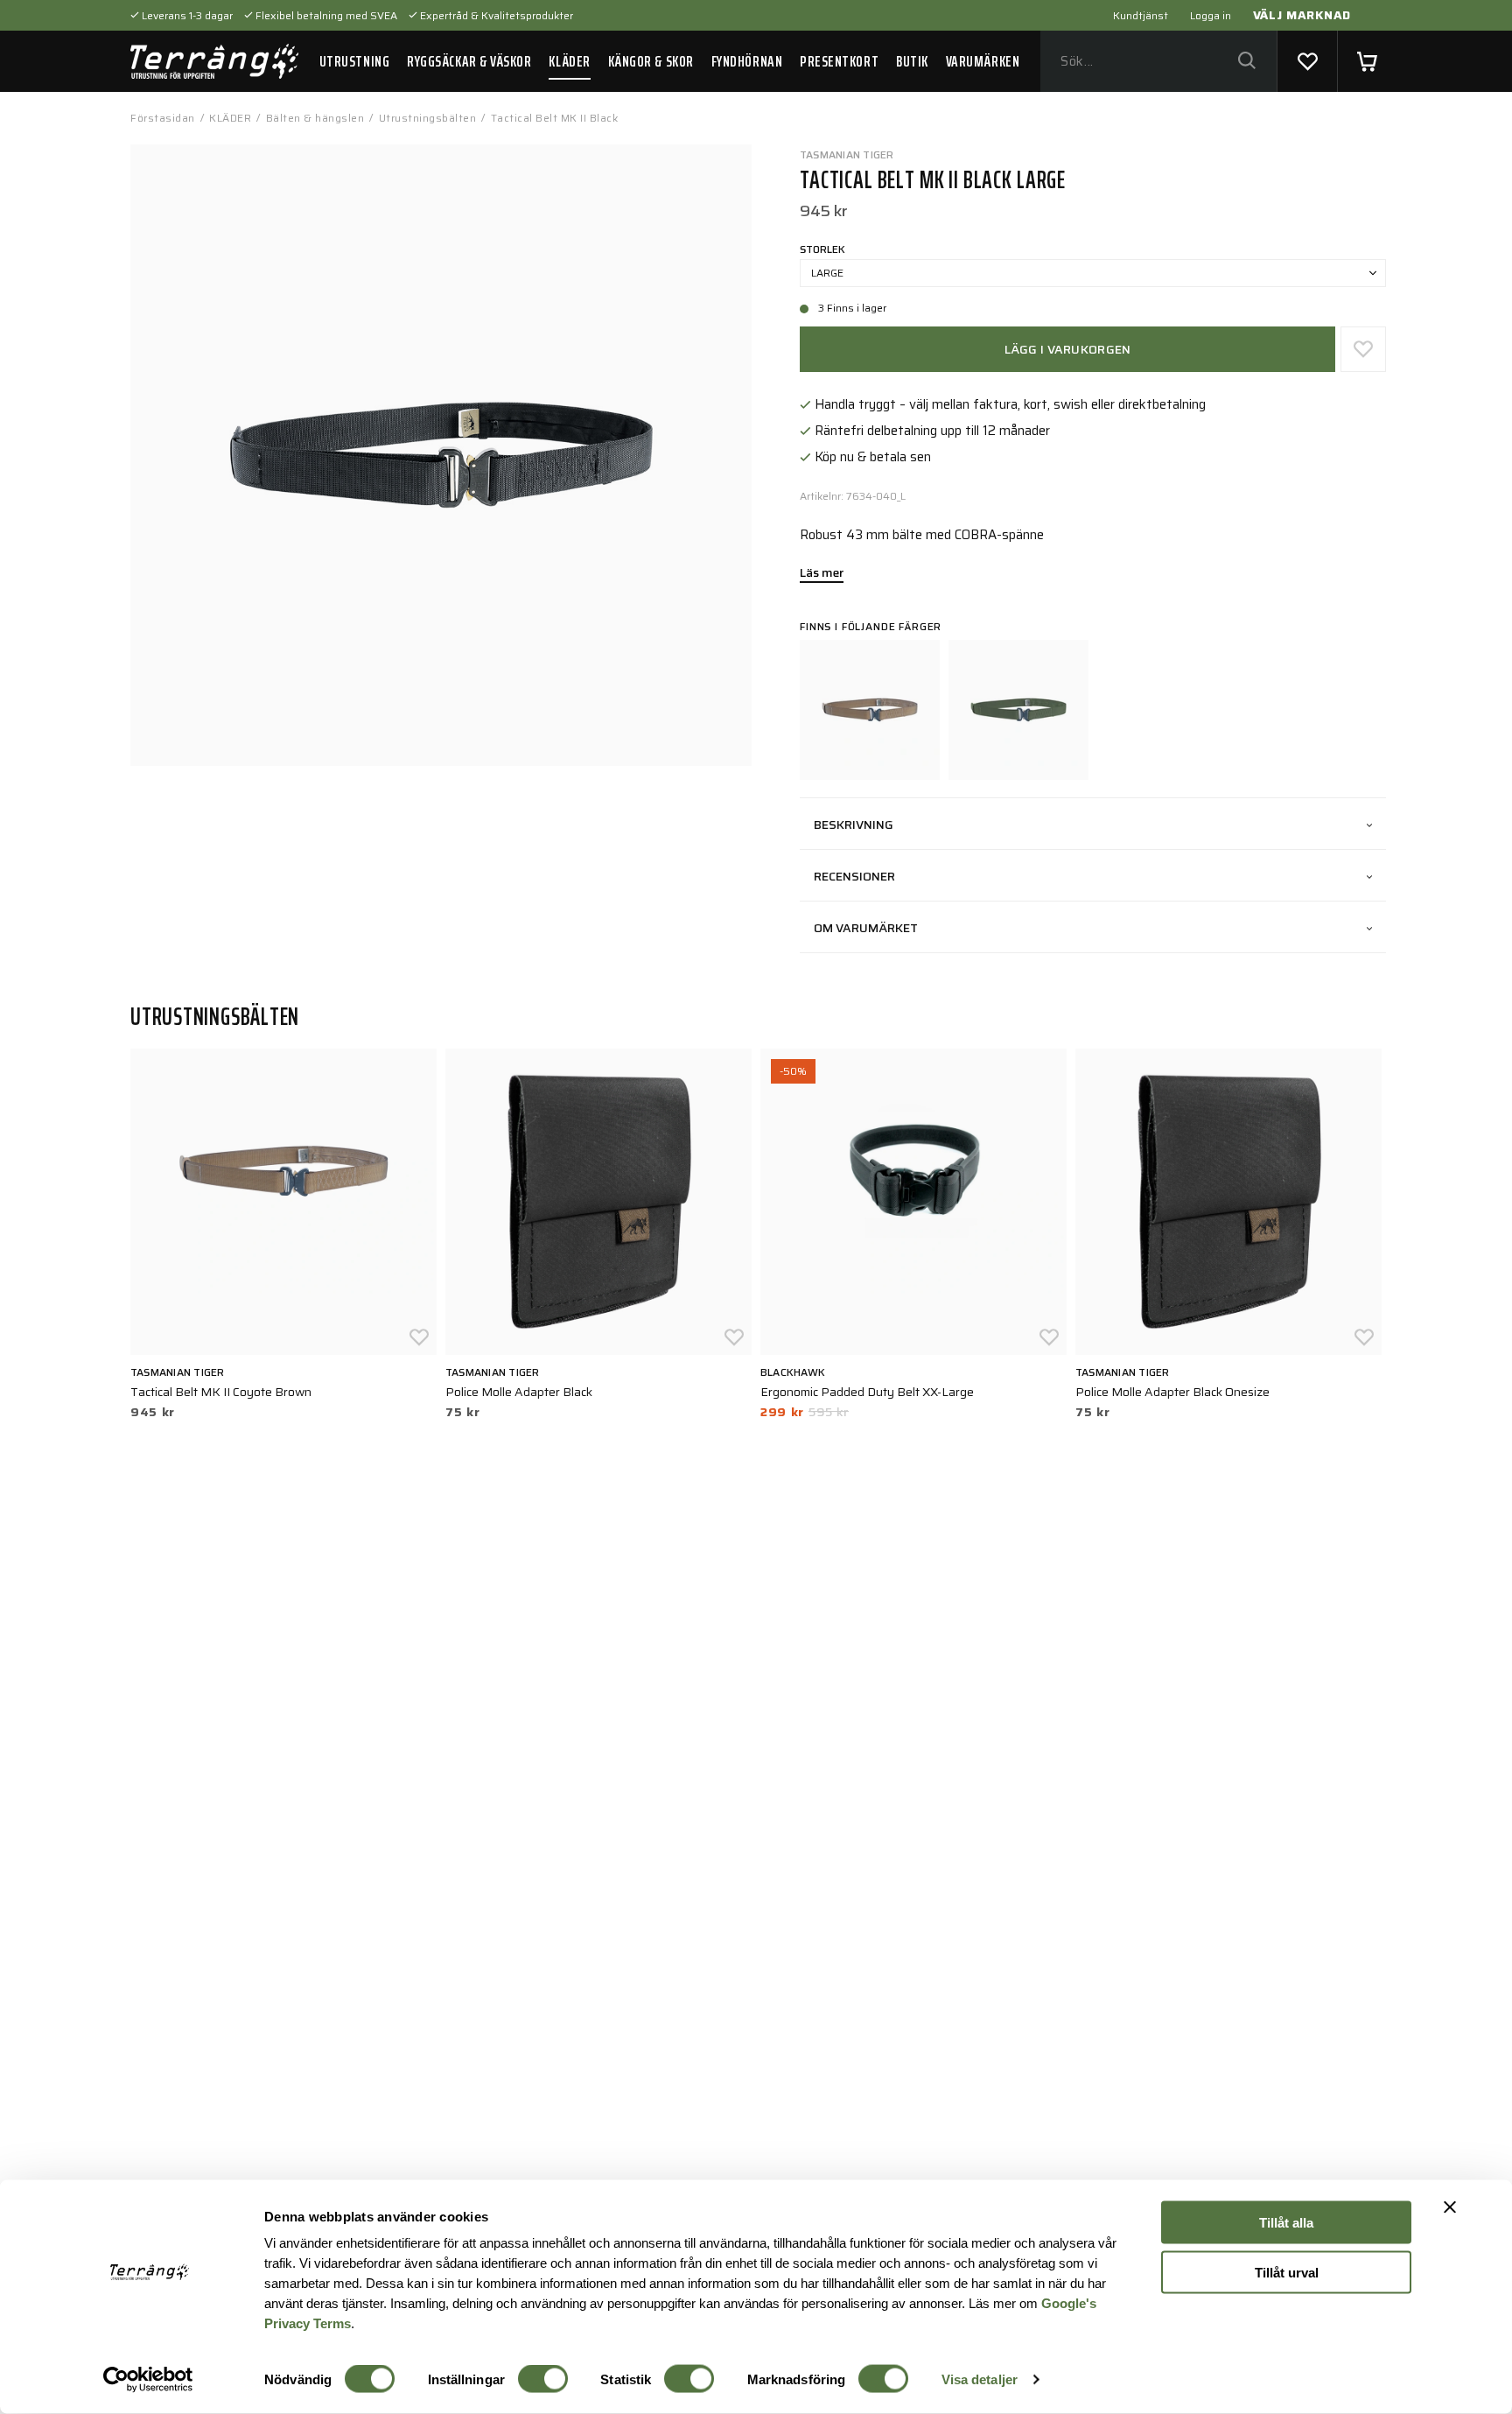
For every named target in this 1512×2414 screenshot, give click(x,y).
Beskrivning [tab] (854, 825)
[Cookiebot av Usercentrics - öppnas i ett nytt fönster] (148, 2380)
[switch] (543, 2379)
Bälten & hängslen (315, 118)
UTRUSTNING (354, 61)
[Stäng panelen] (1450, 2207)
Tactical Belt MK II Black (555, 118)
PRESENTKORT (839, 61)
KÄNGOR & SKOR (651, 61)
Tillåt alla (1286, 2223)
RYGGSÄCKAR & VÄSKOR (469, 61)
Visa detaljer (980, 2379)
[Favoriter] (1307, 61)
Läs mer (822, 574)
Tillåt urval (1287, 2272)
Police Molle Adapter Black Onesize (1172, 1392)
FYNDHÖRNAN (747, 61)
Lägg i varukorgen (1068, 349)
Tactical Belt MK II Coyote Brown (221, 1392)
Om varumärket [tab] (866, 928)
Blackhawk (793, 1372)
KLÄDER (569, 61)
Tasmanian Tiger (847, 154)
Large (827, 273)
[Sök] (1246, 62)
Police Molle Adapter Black (519, 1392)
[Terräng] (214, 61)
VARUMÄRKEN (983, 61)
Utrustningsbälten (428, 118)
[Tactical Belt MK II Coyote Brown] (870, 710)
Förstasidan (163, 118)
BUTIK (912, 61)
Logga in (1211, 15)
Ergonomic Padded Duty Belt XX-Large (867, 1392)
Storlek (822, 249)
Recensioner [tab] (854, 876)
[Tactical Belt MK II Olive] (1018, 710)
